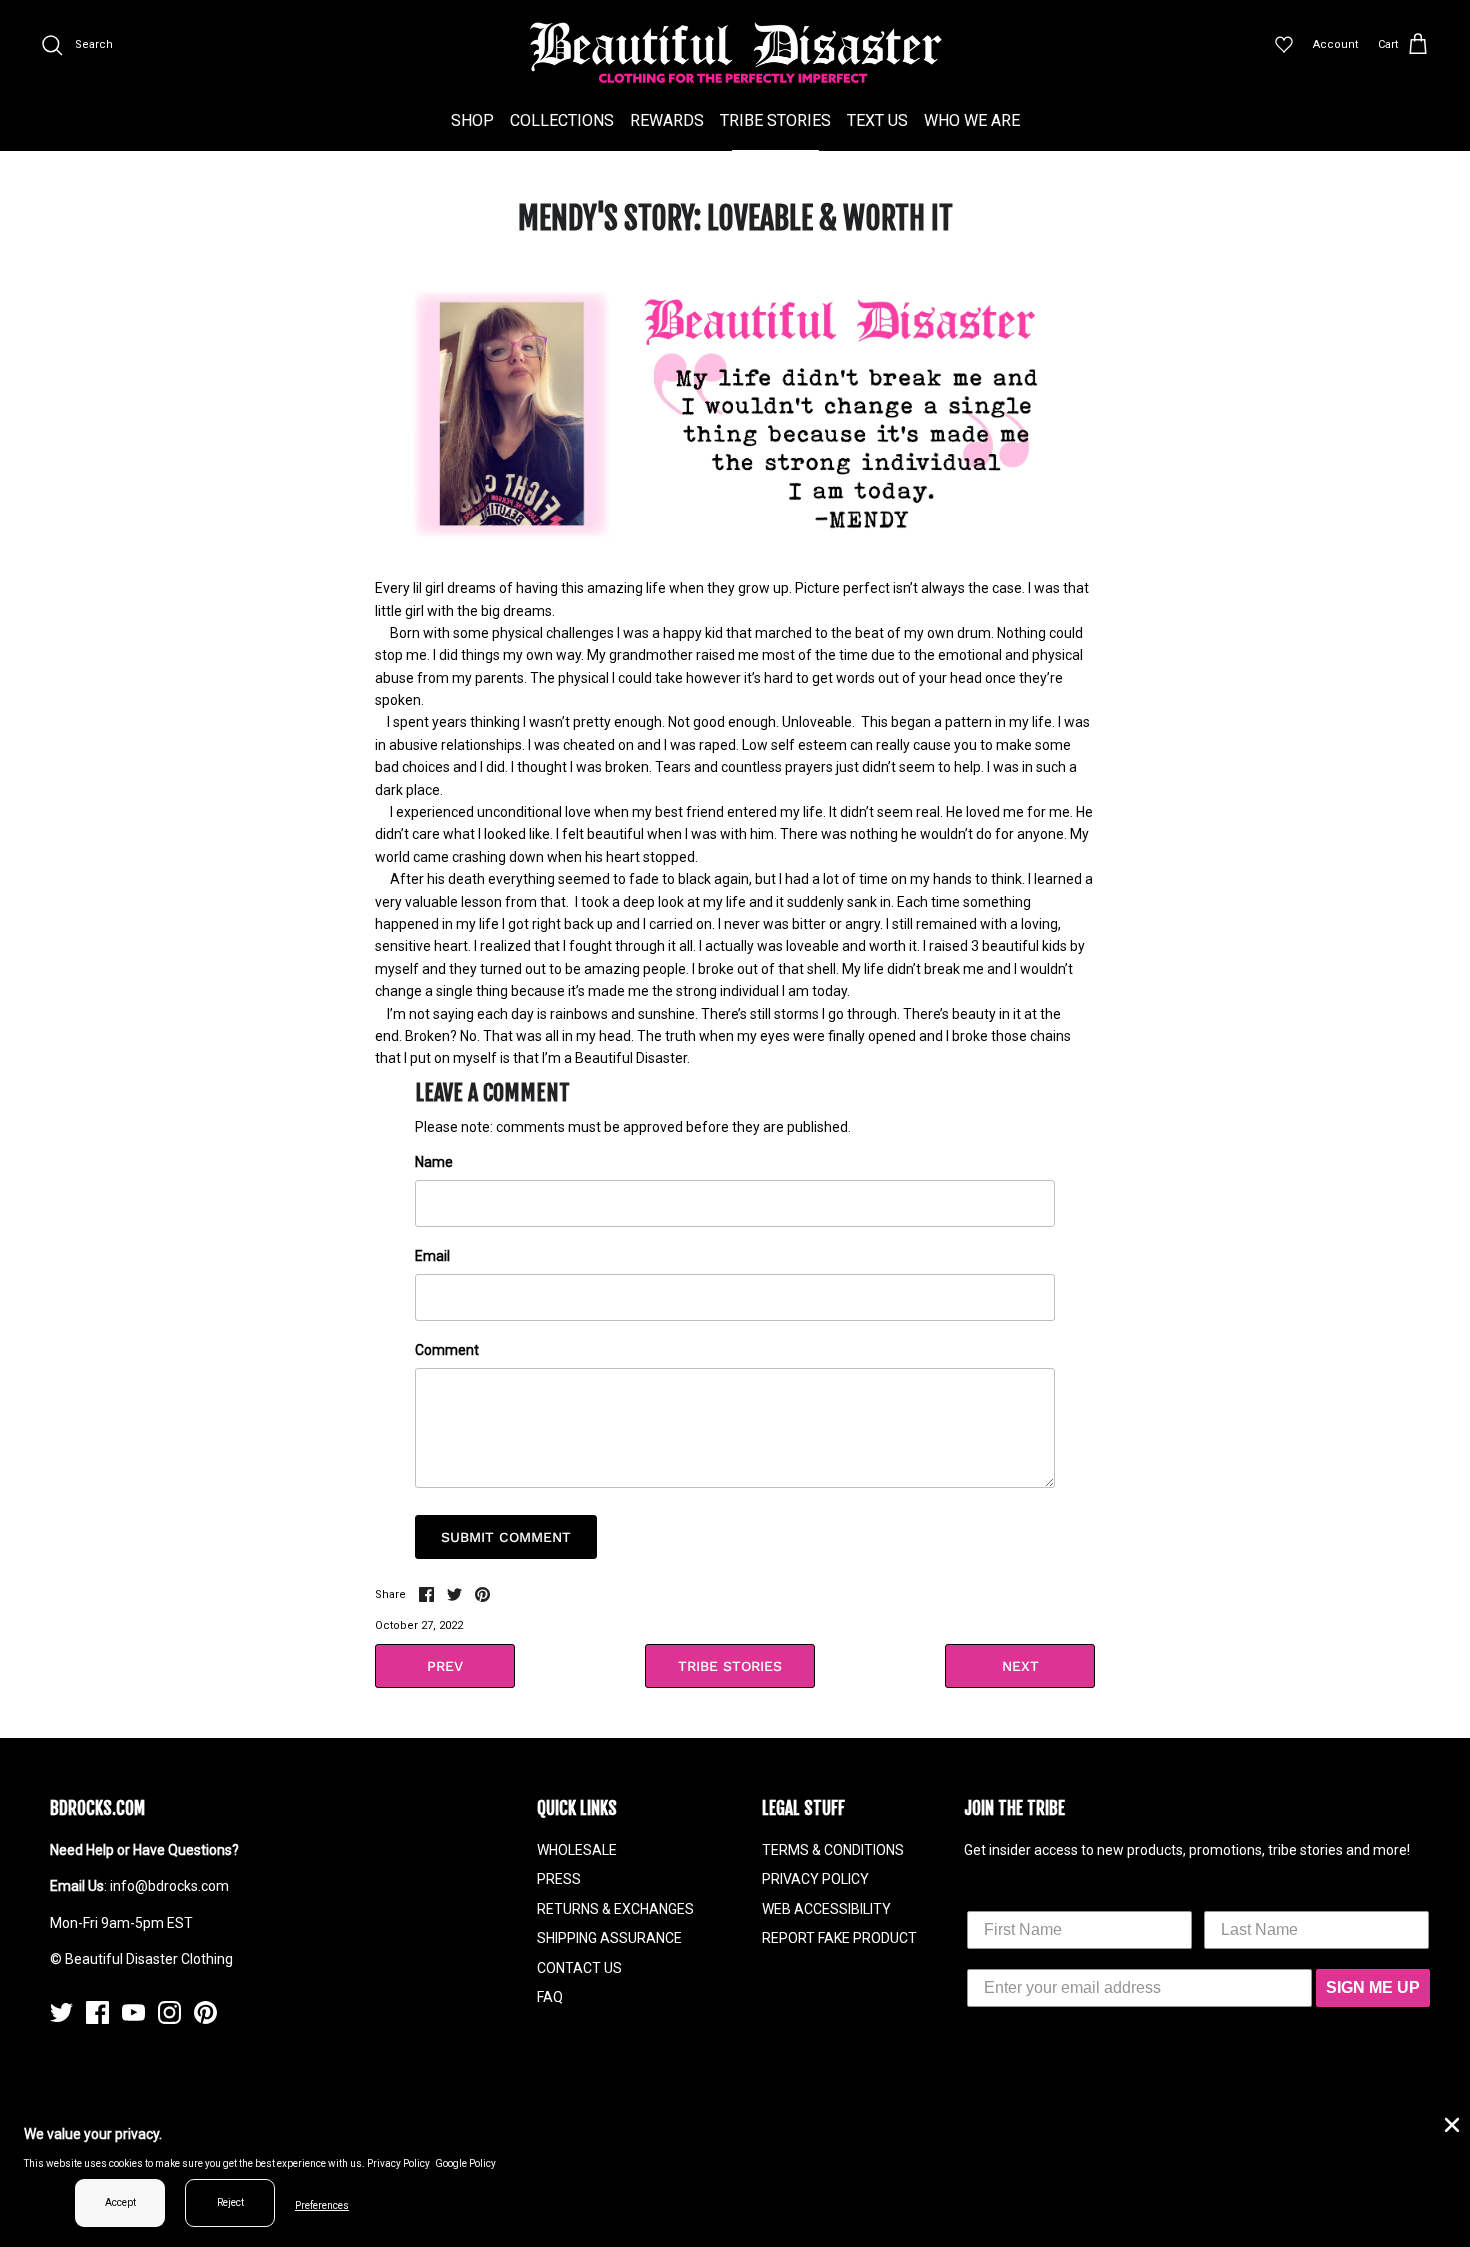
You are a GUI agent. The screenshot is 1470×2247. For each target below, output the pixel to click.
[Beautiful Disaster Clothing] (735, 53)
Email (432, 1256)
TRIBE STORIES (775, 120)
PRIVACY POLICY (815, 1879)
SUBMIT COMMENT (506, 1537)
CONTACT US (579, 1968)
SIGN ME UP (1373, 1987)
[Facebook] (97, 2012)
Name (434, 1162)
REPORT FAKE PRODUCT (839, 1938)
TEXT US (877, 120)
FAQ (550, 1997)
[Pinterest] (205, 2012)
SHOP (472, 120)
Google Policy (465, 2163)
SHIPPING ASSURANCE (609, 1938)
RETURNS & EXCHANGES (615, 1909)
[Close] (1450, 2123)
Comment (447, 1350)
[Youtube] (133, 2012)
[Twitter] (61, 2012)
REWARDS (667, 120)
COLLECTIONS (562, 120)
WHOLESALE (577, 1850)
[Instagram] (169, 2012)
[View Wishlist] (1284, 45)
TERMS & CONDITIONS (833, 1850)
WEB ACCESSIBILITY (826, 1909)
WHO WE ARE (972, 120)
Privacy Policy (398, 2163)
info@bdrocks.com (169, 1886)
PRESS (559, 1879)
